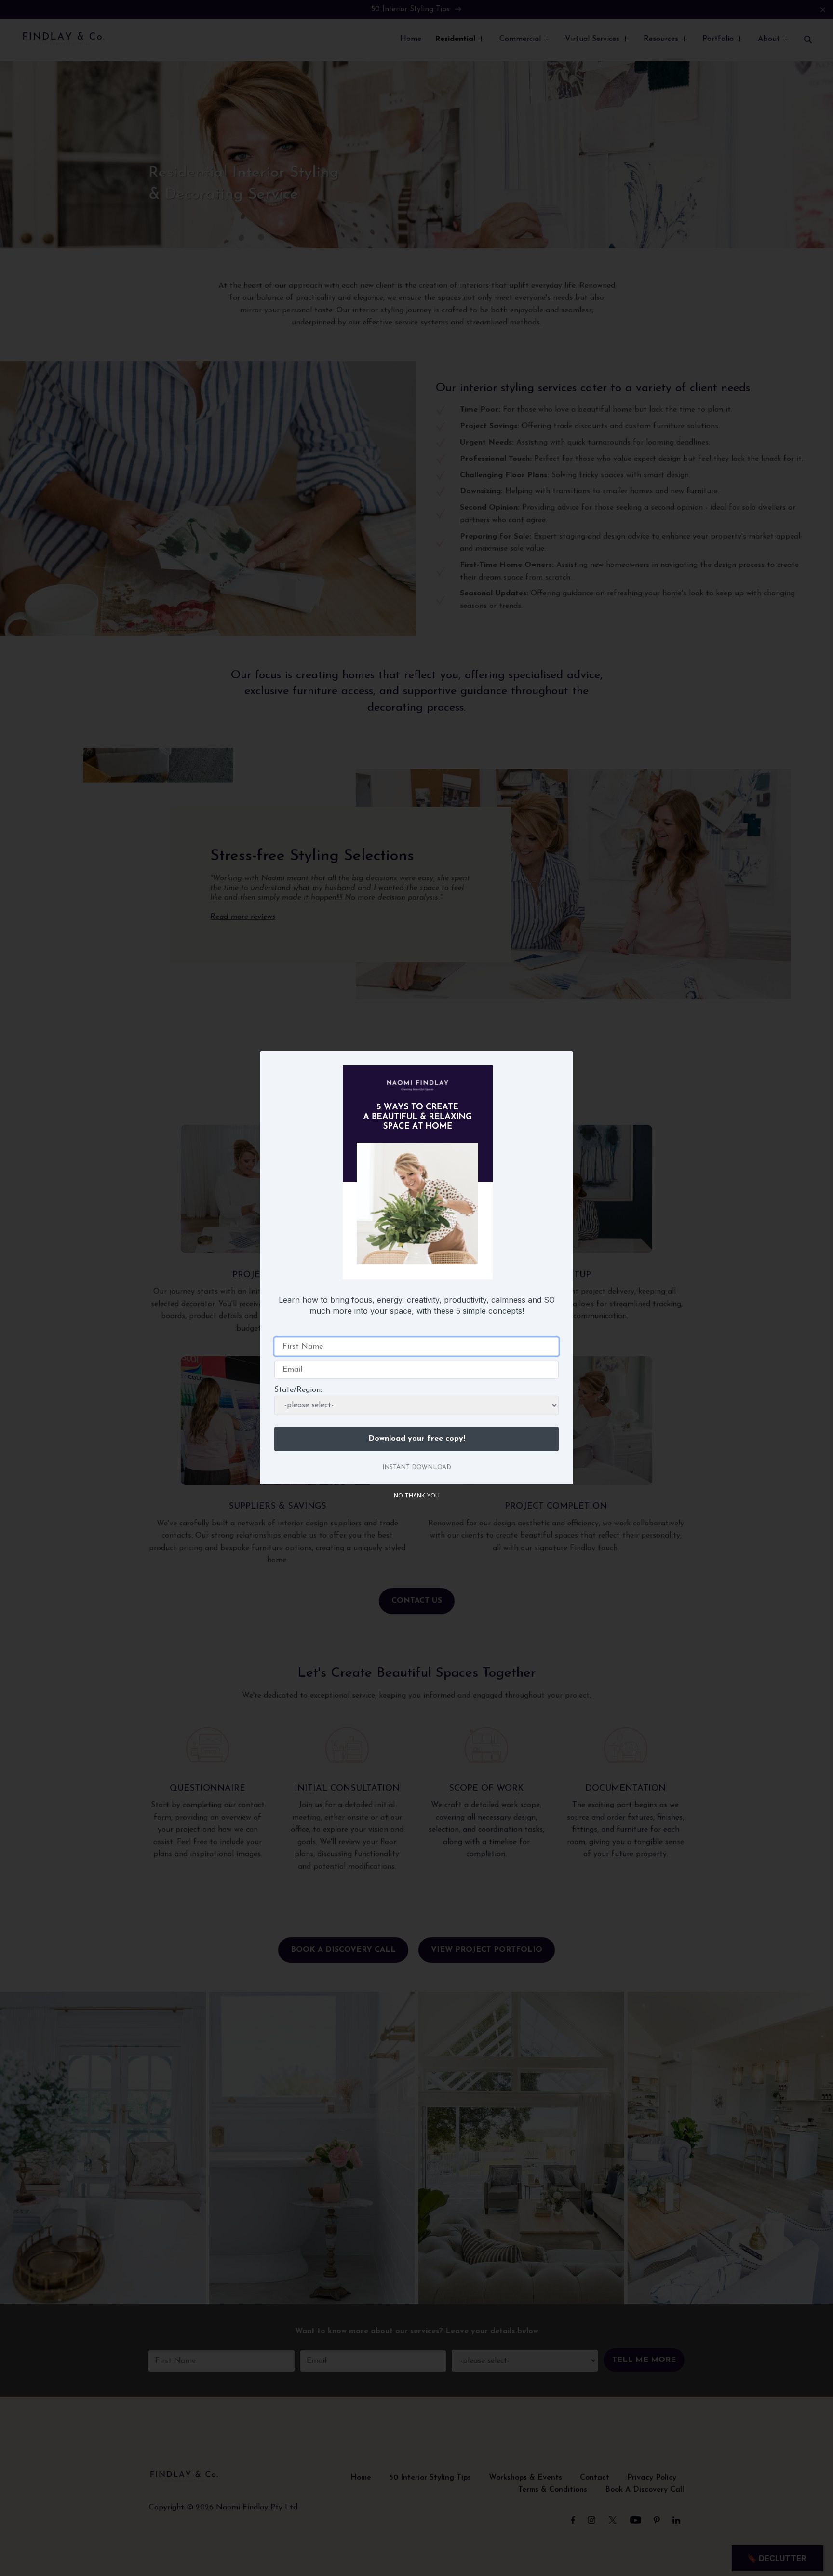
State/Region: (298, 1390)
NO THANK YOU (417, 1495)
